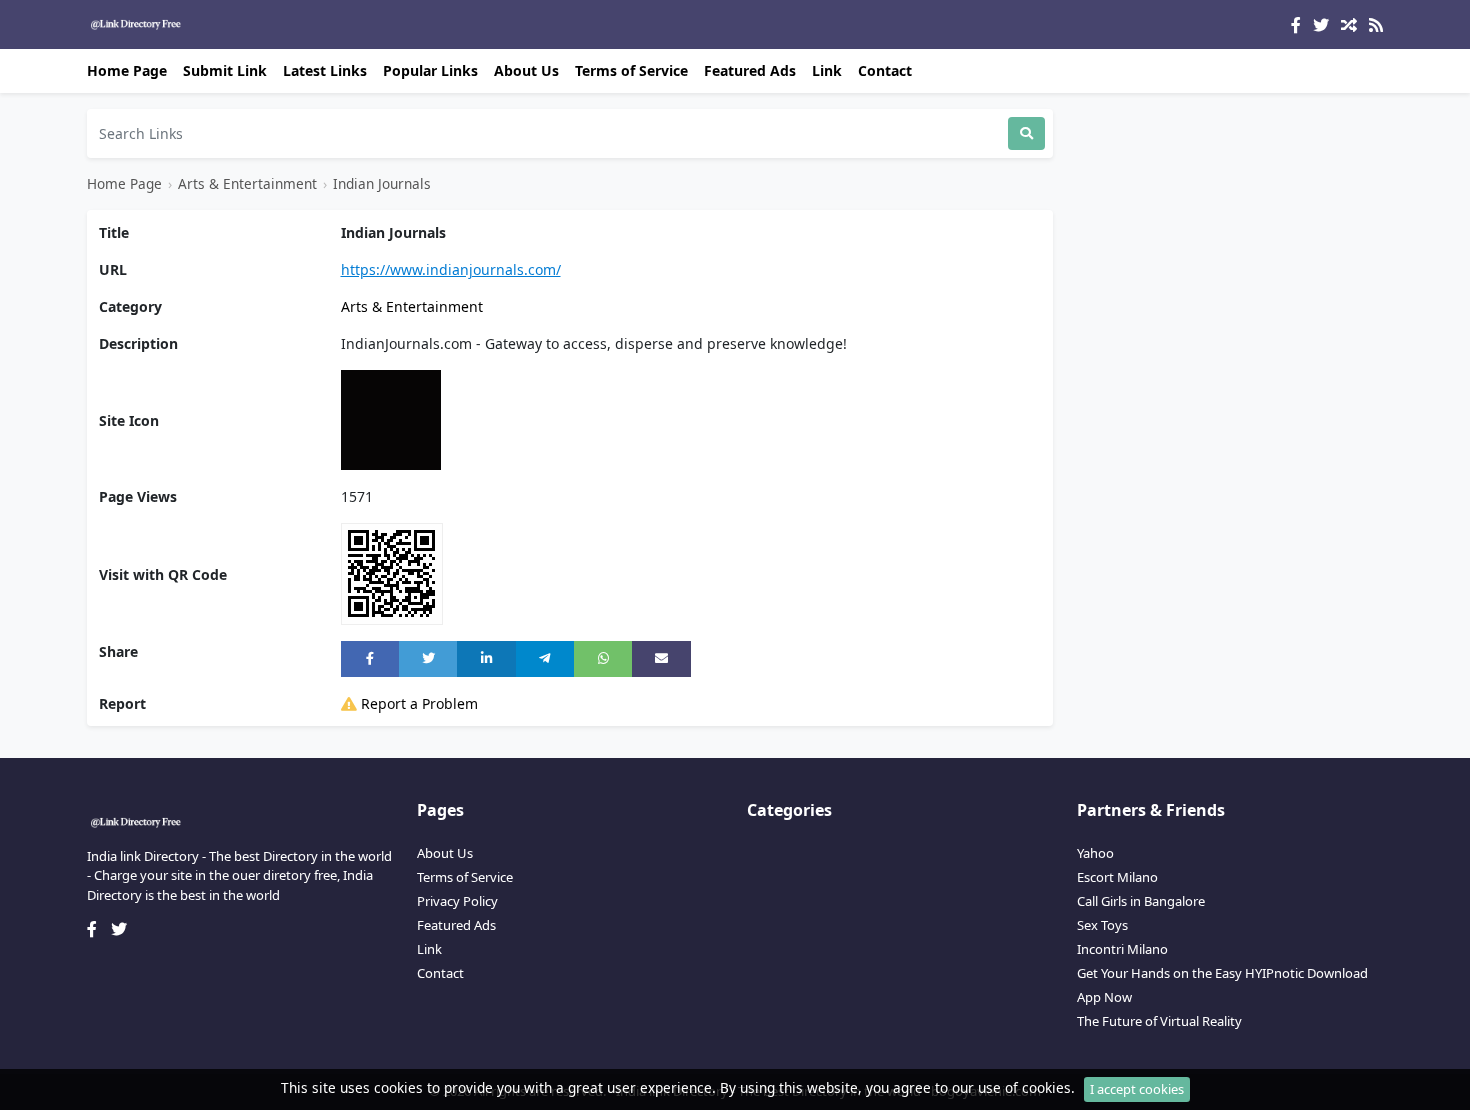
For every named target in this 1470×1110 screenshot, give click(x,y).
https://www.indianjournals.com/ (451, 269)
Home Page (127, 70)
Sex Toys (1102, 925)
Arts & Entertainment (247, 183)
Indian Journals (382, 183)
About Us (526, 70)
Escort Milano (1117, 877)
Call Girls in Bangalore (1141, 901)
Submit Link (225, 70)
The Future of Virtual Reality (1159, 1021)
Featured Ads (750, 70)
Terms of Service (631, 70)
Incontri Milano (1122, 949)
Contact (885, 70)
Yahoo (1095, 853)
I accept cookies (1137, 1089)
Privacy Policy (457, 901)
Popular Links (430, 70)
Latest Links (325, 70)
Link (827, 70)
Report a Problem (417, 703)
